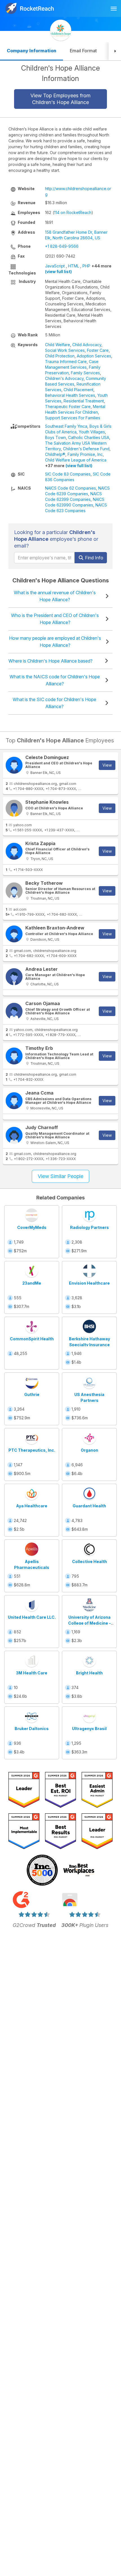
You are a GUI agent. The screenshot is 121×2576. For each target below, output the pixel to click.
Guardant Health (89, 1506)
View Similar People (60, 1176)
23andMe (32, 1283)
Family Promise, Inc (85, 454)
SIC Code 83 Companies (68, 474)
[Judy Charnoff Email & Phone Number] (14, 1135)
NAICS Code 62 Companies (70, 488)
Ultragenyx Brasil (89, 1729)
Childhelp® (55, 454)
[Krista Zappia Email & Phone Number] (14, 851)
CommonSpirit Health (32, 1339)
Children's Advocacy (64, 378)
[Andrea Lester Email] (14, 977)
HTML (74, 266)
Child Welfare (58, 345)
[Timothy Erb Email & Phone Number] (14, 1056)
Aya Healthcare (32, 1506)
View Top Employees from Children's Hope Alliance (60, 99)
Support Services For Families (73, 418)
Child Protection (60, 356)
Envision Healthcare (89, 1283)
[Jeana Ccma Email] (14, 1101)
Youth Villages (92, 432)
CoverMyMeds (32, 1227)
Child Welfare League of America (76, 460)
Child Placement (79, 390)
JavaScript (55, 266)
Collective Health (89, 1561)
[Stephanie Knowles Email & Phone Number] (14, 808)
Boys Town (55, 437)
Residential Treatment (84, 401)
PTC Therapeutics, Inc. (32, 1450)
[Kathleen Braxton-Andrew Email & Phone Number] (14, 934)
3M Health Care (32, 1673)
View (107, 765)
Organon (89, 1450)
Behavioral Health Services (70, 395)
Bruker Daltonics (32, 1729)
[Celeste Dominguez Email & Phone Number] (14, 765)
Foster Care (98, 350)
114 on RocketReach (73, 212)
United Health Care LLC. (32, 1617)
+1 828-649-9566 (62, 246)
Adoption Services (94, 356)
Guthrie (32, 1394)
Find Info (94, 558)
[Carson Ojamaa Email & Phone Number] (14, 1011)
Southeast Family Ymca (66, 426)
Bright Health (89, 1673)
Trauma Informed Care (66, 362)
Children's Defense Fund (86, 449)
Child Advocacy (87, 345)
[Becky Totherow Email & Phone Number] (14, 891)
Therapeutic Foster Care (68, 407)
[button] (115, 51)
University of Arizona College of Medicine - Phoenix (89, 1623)
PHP (86, 266)
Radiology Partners (89, 1227)
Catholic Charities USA (89, 437)
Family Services (85, 373)
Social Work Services (65, 350)
